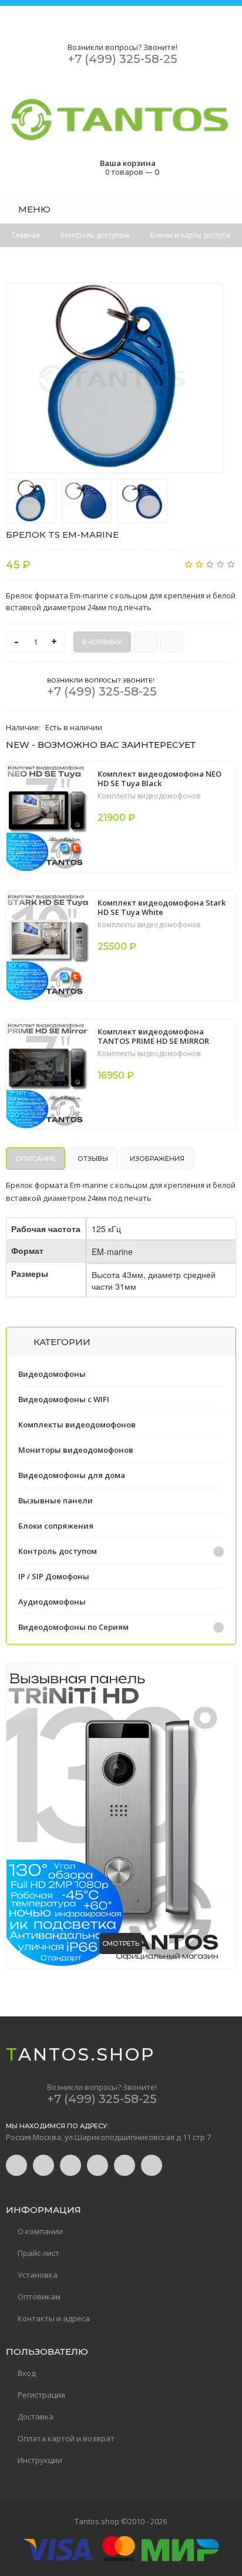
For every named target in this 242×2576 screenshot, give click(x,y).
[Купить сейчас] (146, 642)
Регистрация (41, 2395)
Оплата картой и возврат (66, 2438)
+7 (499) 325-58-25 (122, 59)
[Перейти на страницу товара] (48, 817)
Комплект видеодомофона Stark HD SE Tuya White (162, 907)
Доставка (36, 2417)
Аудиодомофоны (52, 1602)
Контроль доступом (58, 1551)
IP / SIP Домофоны (54, 1576)
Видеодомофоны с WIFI (64, 1399)
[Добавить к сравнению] (172, 642)
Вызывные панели (56, 1500)
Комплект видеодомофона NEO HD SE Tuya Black (159, 778)
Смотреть (121, 1943)
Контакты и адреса (54, 2318)
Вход (27, 2373)
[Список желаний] (209, 209)
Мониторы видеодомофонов (76, 1450)
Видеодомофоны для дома (72, 1475)
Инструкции (40, 2460)
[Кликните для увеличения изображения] (115, 378)
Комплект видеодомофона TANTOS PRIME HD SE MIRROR (153, 1036)
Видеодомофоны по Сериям (73, 1627)
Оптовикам (39, 2297)
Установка (38, 2275)
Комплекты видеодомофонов (149, 796)
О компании (40, 2231)
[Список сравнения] (232, 209)
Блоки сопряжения (56, 1526)
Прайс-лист (38, 2253)
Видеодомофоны (52, 1374)
